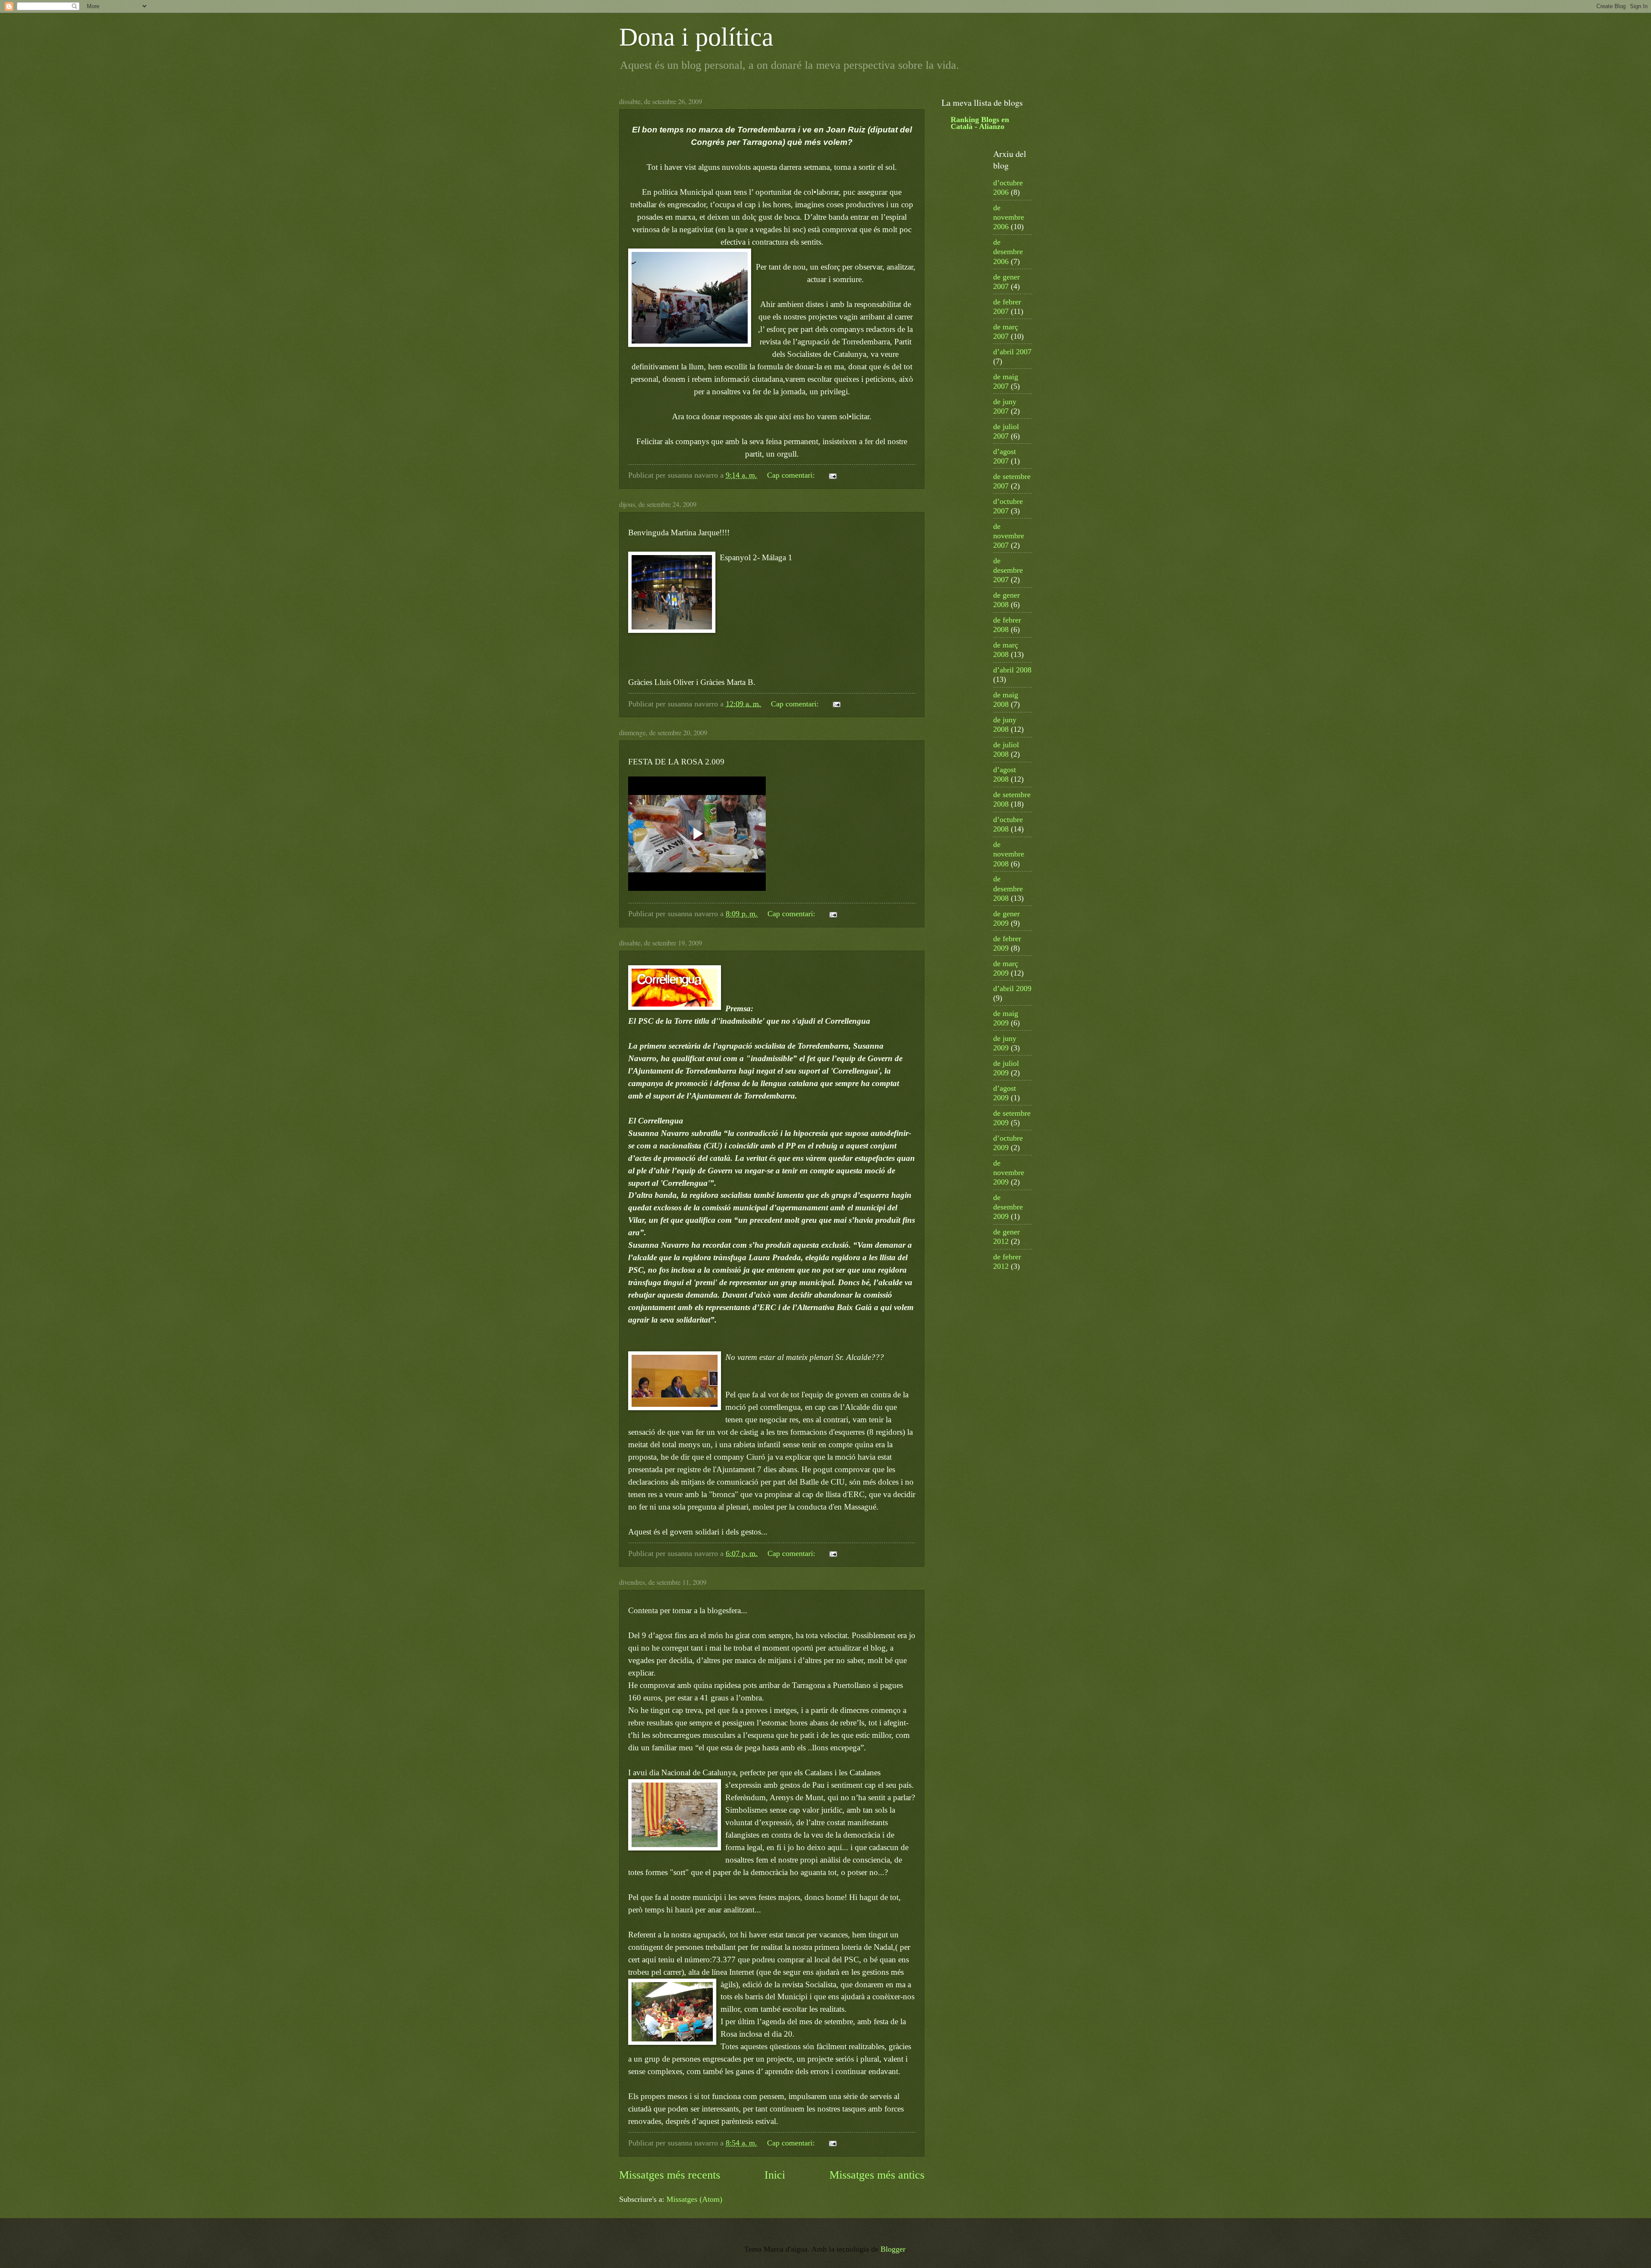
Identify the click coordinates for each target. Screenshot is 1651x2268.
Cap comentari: (792, 475)
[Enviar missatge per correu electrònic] (832, 475)
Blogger (893, 2249)
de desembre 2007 (1008, 570)
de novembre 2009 (1009, 1172)
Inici (775, 2175)
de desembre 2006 (1008, 252)
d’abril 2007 (1012, 352)
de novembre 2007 (1009, 536)
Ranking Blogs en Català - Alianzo (980, 123)
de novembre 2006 (1009, 217)
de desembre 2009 (1008, 1207)
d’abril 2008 (1012, 670)
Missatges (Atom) (694, 2199)
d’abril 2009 (1012, 988)
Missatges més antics (877, 2175)
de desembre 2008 (1008, 888)
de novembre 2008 (1009, 854)
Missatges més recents (670, 2175)
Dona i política (696, 37)
